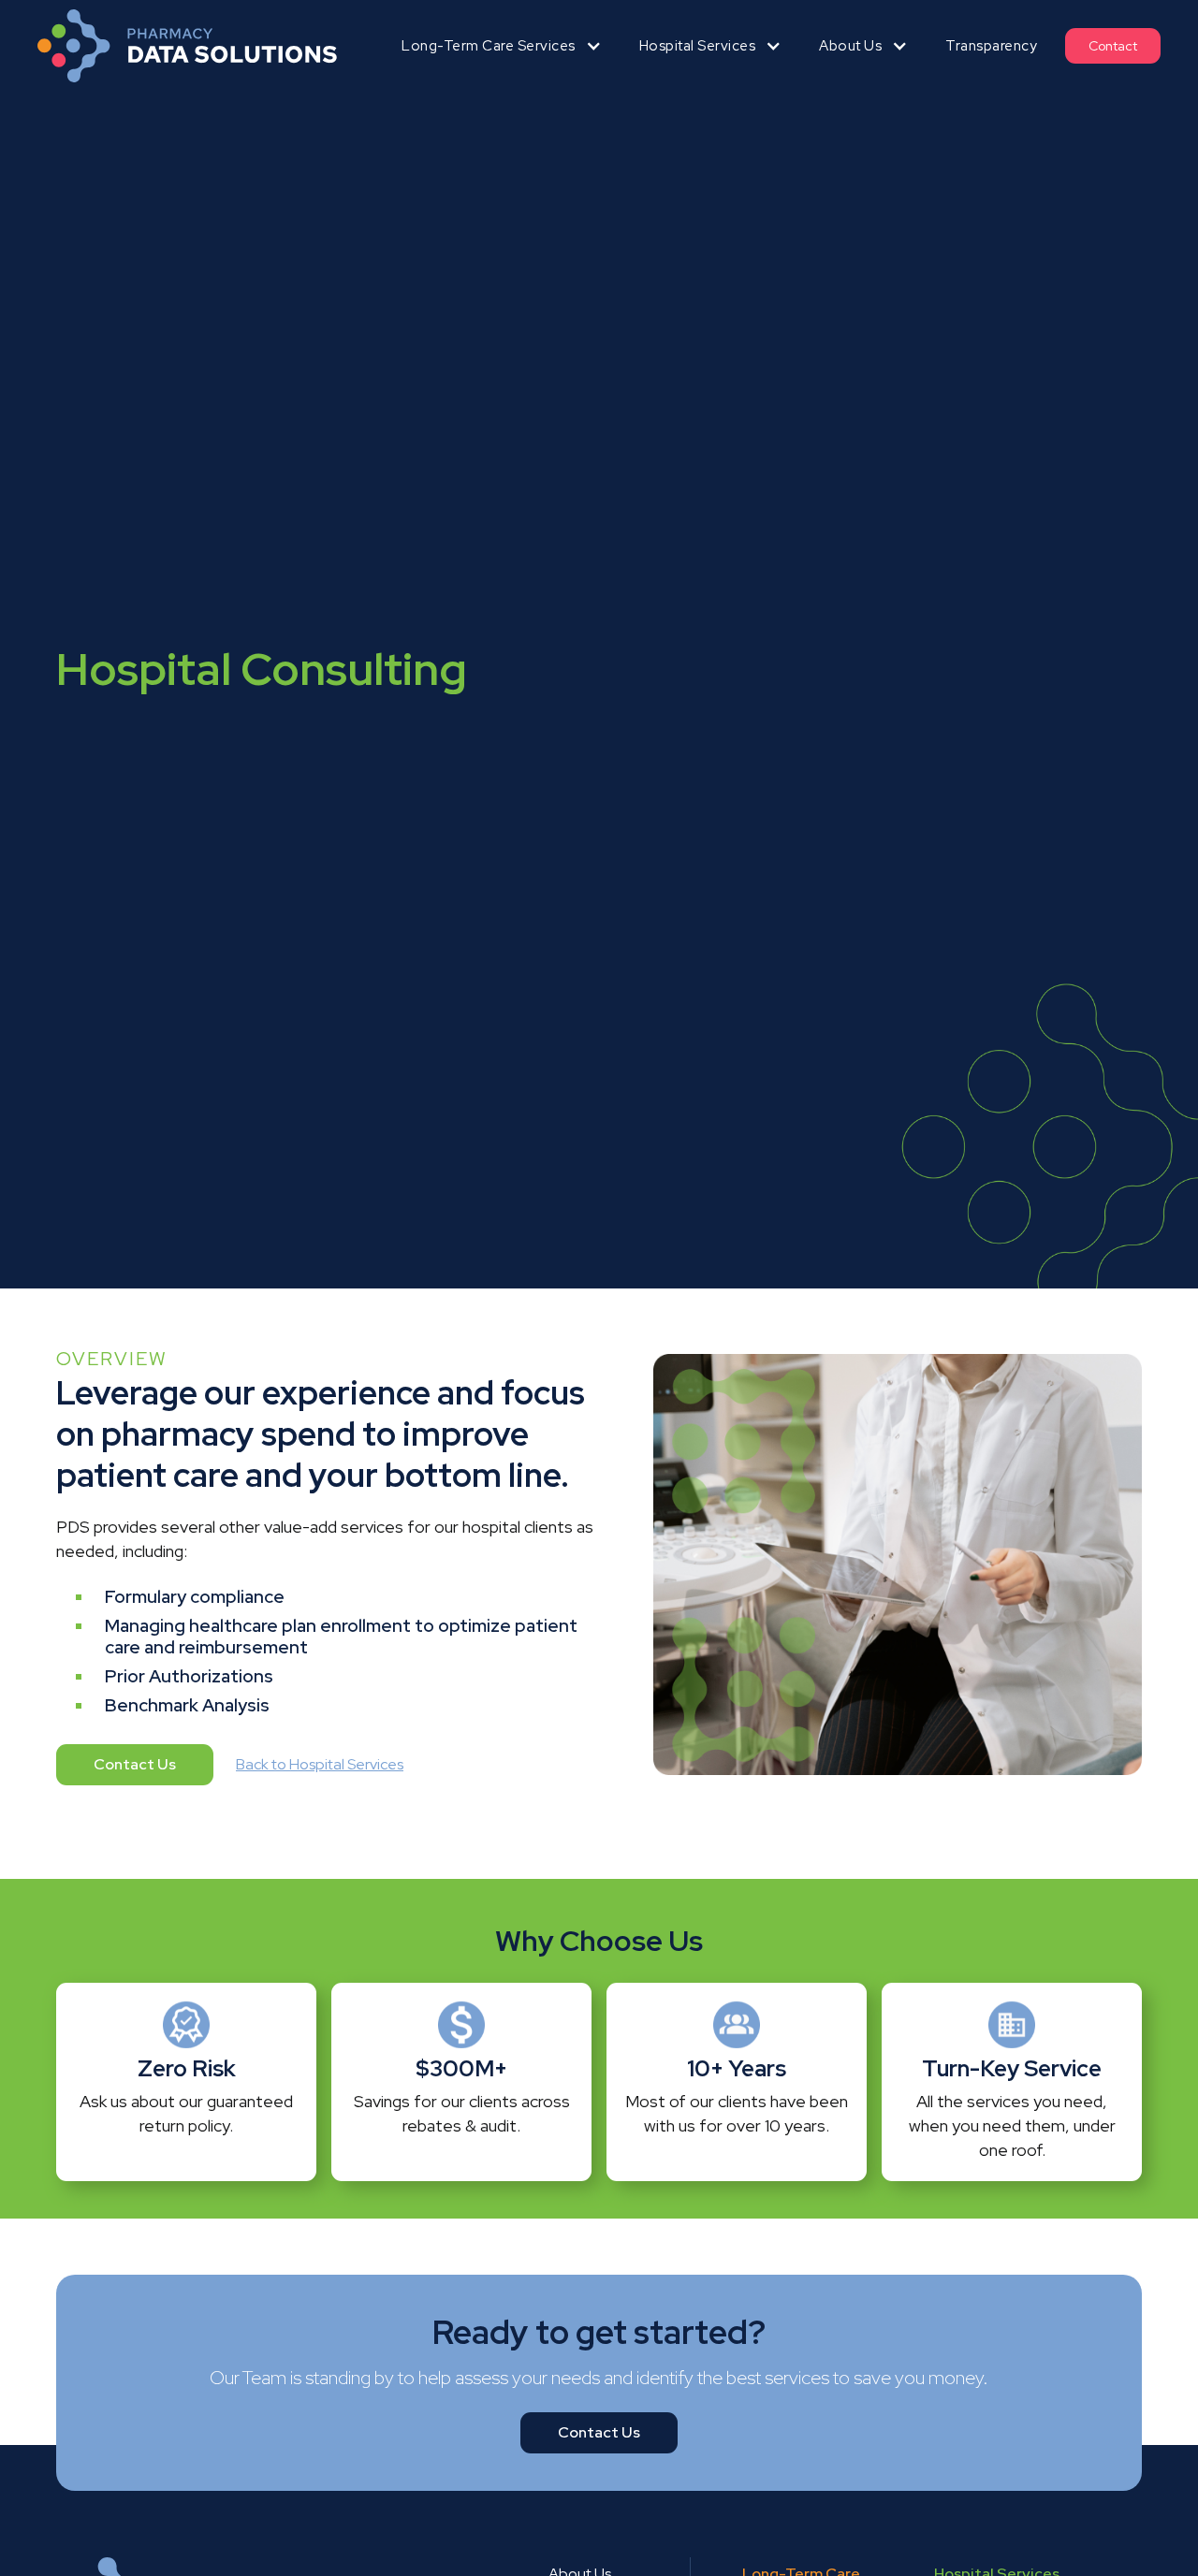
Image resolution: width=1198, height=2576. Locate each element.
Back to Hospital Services (320, 1764)
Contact (1113, 46)
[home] (187, 46)
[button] (502, 45)
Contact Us (135, 1764)
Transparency (991, 46)
